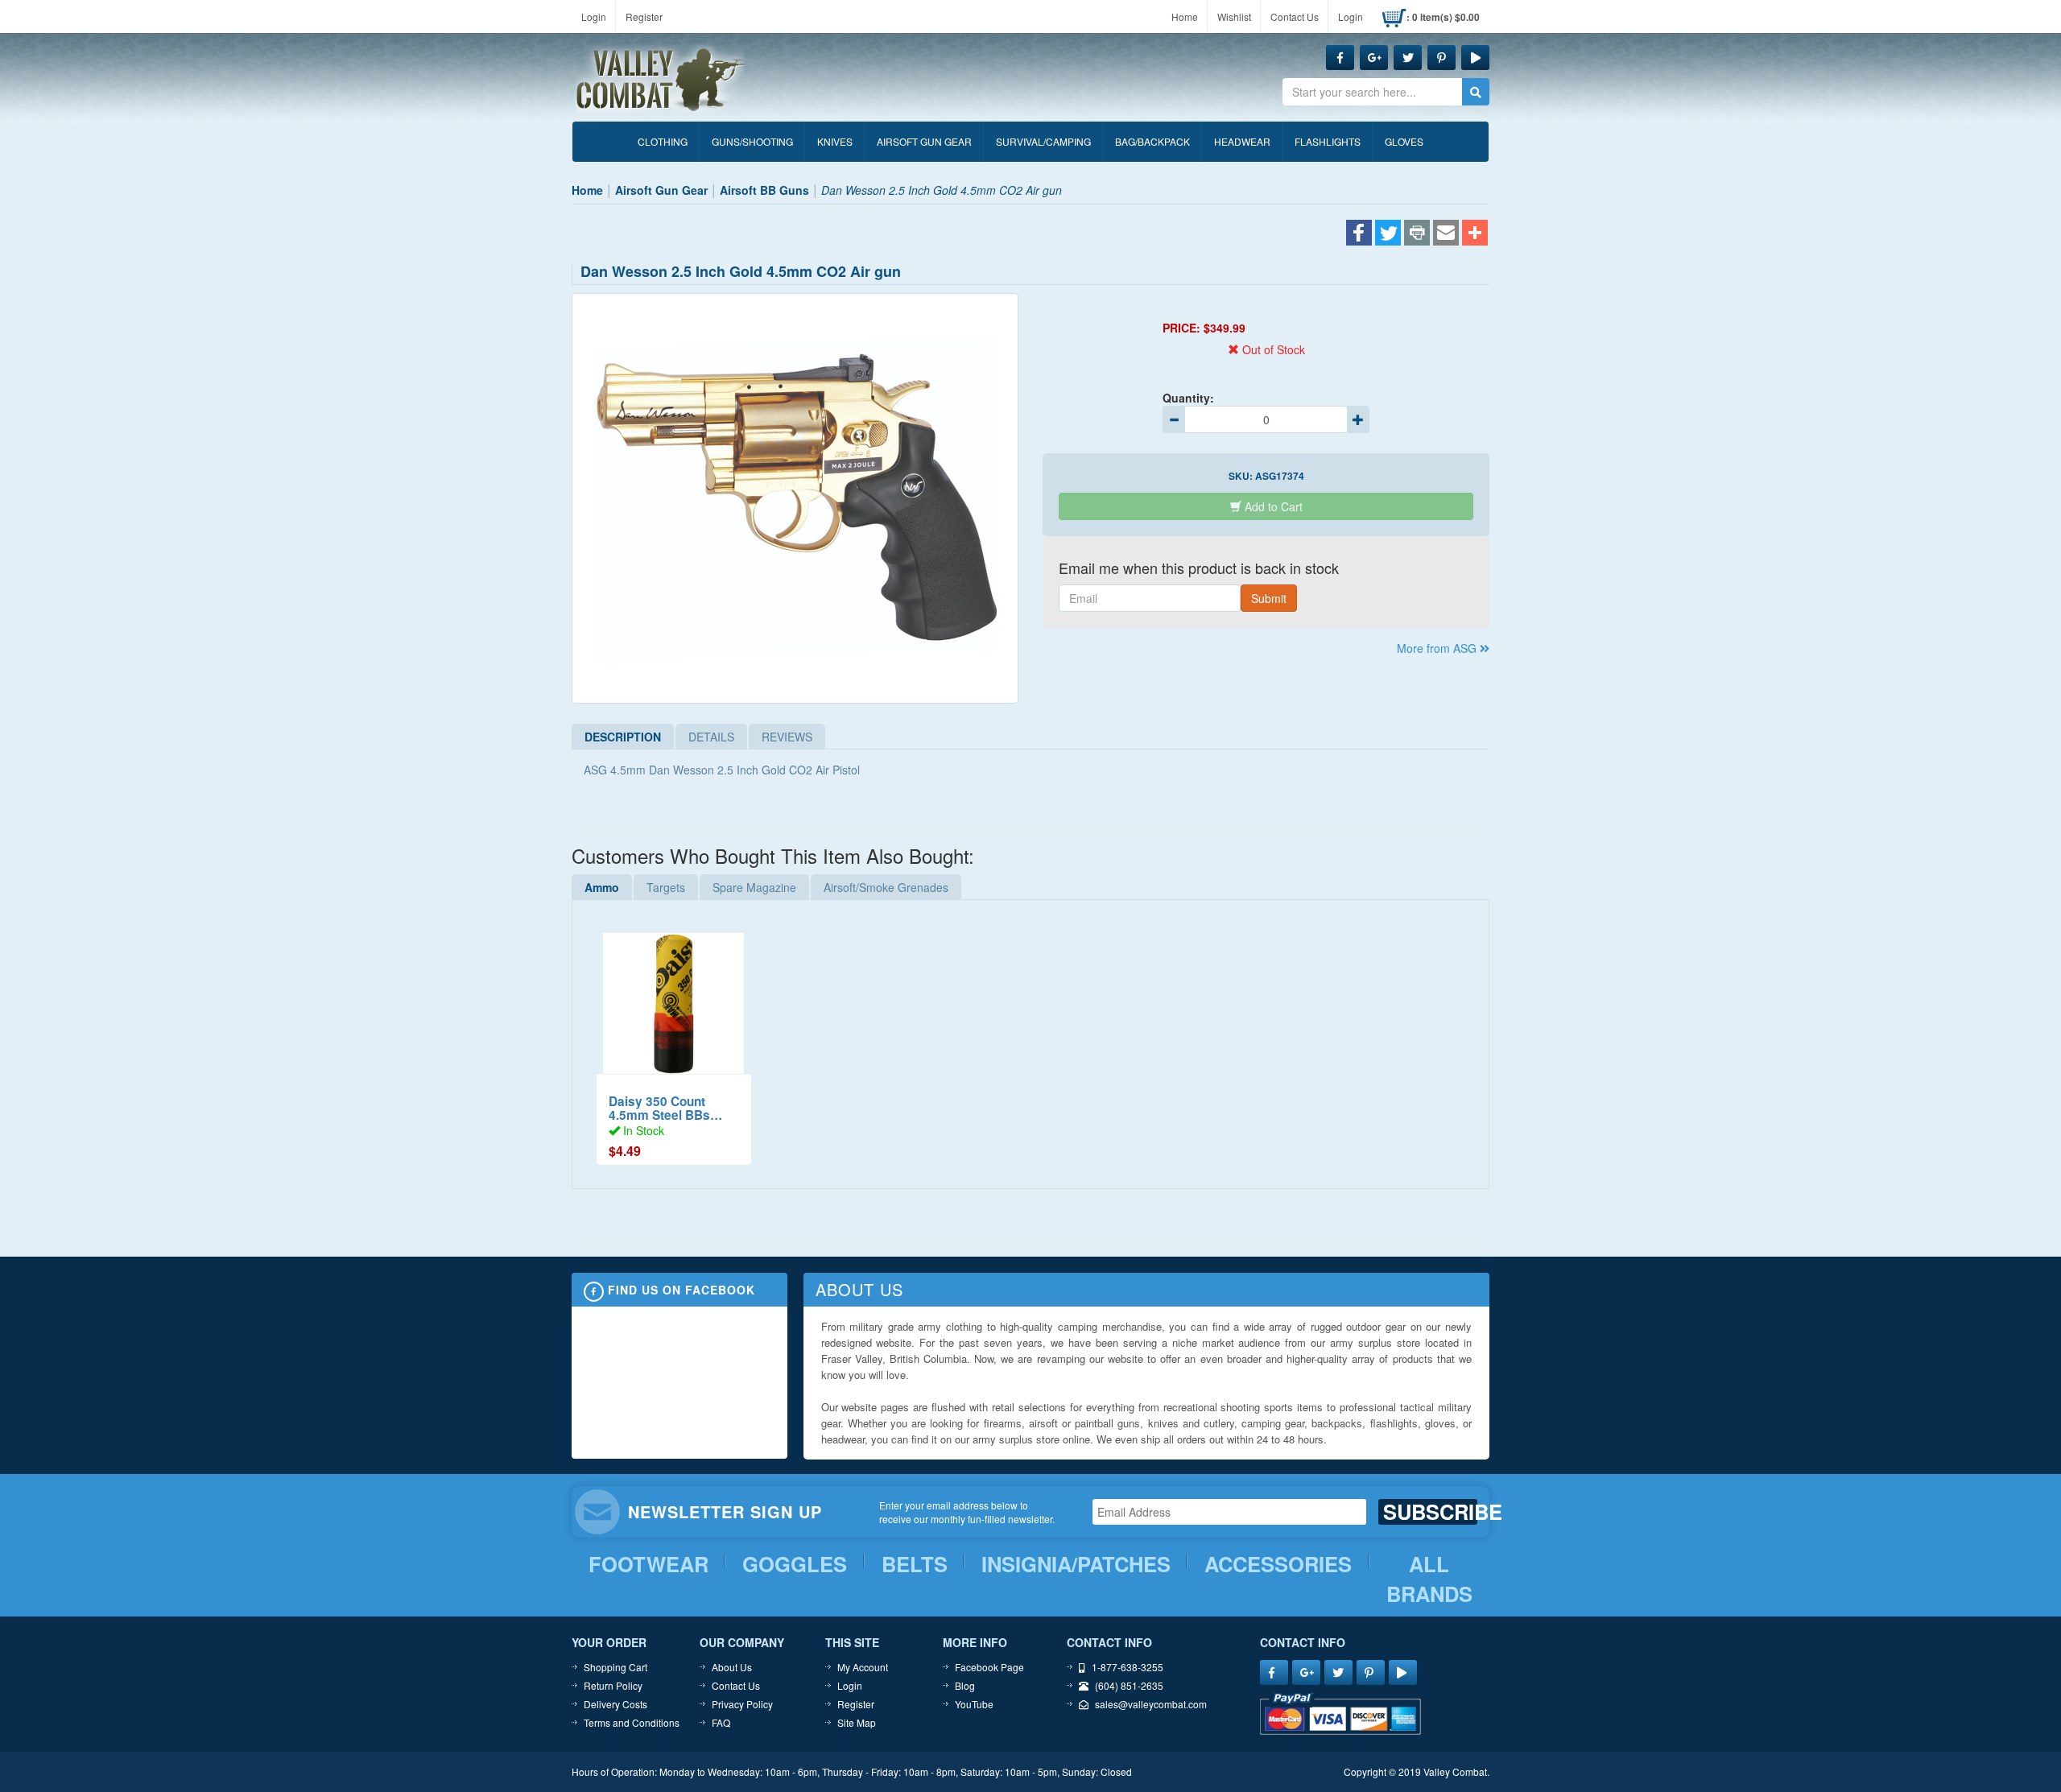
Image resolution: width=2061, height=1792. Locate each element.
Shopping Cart (615, 1667)
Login (594, 17)
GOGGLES (795, 1564)
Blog (965, 1685)
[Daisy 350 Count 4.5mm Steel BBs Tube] (674, 995)
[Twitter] (1388, 234)
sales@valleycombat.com (1151, 1704)
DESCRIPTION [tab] (623, 737)
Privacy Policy (742, 1704)
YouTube (974, 1704)
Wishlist (1234, 17)
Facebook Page (989, 1667)
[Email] (1446, 234)
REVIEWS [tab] (787, 737)
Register (644, 17)
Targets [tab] (666, 887)
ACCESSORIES (1278, 1564)
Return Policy (613, 1685)
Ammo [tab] (602, 887)
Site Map (857, 1722)
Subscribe (1430, 1512)
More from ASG (1438, 648)
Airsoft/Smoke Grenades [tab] (886, 887)
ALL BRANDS (1429, 1579)
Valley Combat (661, 81)
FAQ (721, 1722)
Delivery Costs (615, 1704)
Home (1185, 17)
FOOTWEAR (648, 1564)
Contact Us (1295, 17)
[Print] (1417, 234)
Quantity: (1188, 398)
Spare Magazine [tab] (754, 887)
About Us (732, 1667)
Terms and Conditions (632, 1722)
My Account (863, 1667)
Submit (1269, 598)
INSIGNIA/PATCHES (1076, 1564)
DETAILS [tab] (711, 737)
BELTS (915, 1564)
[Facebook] (1359, 234)
